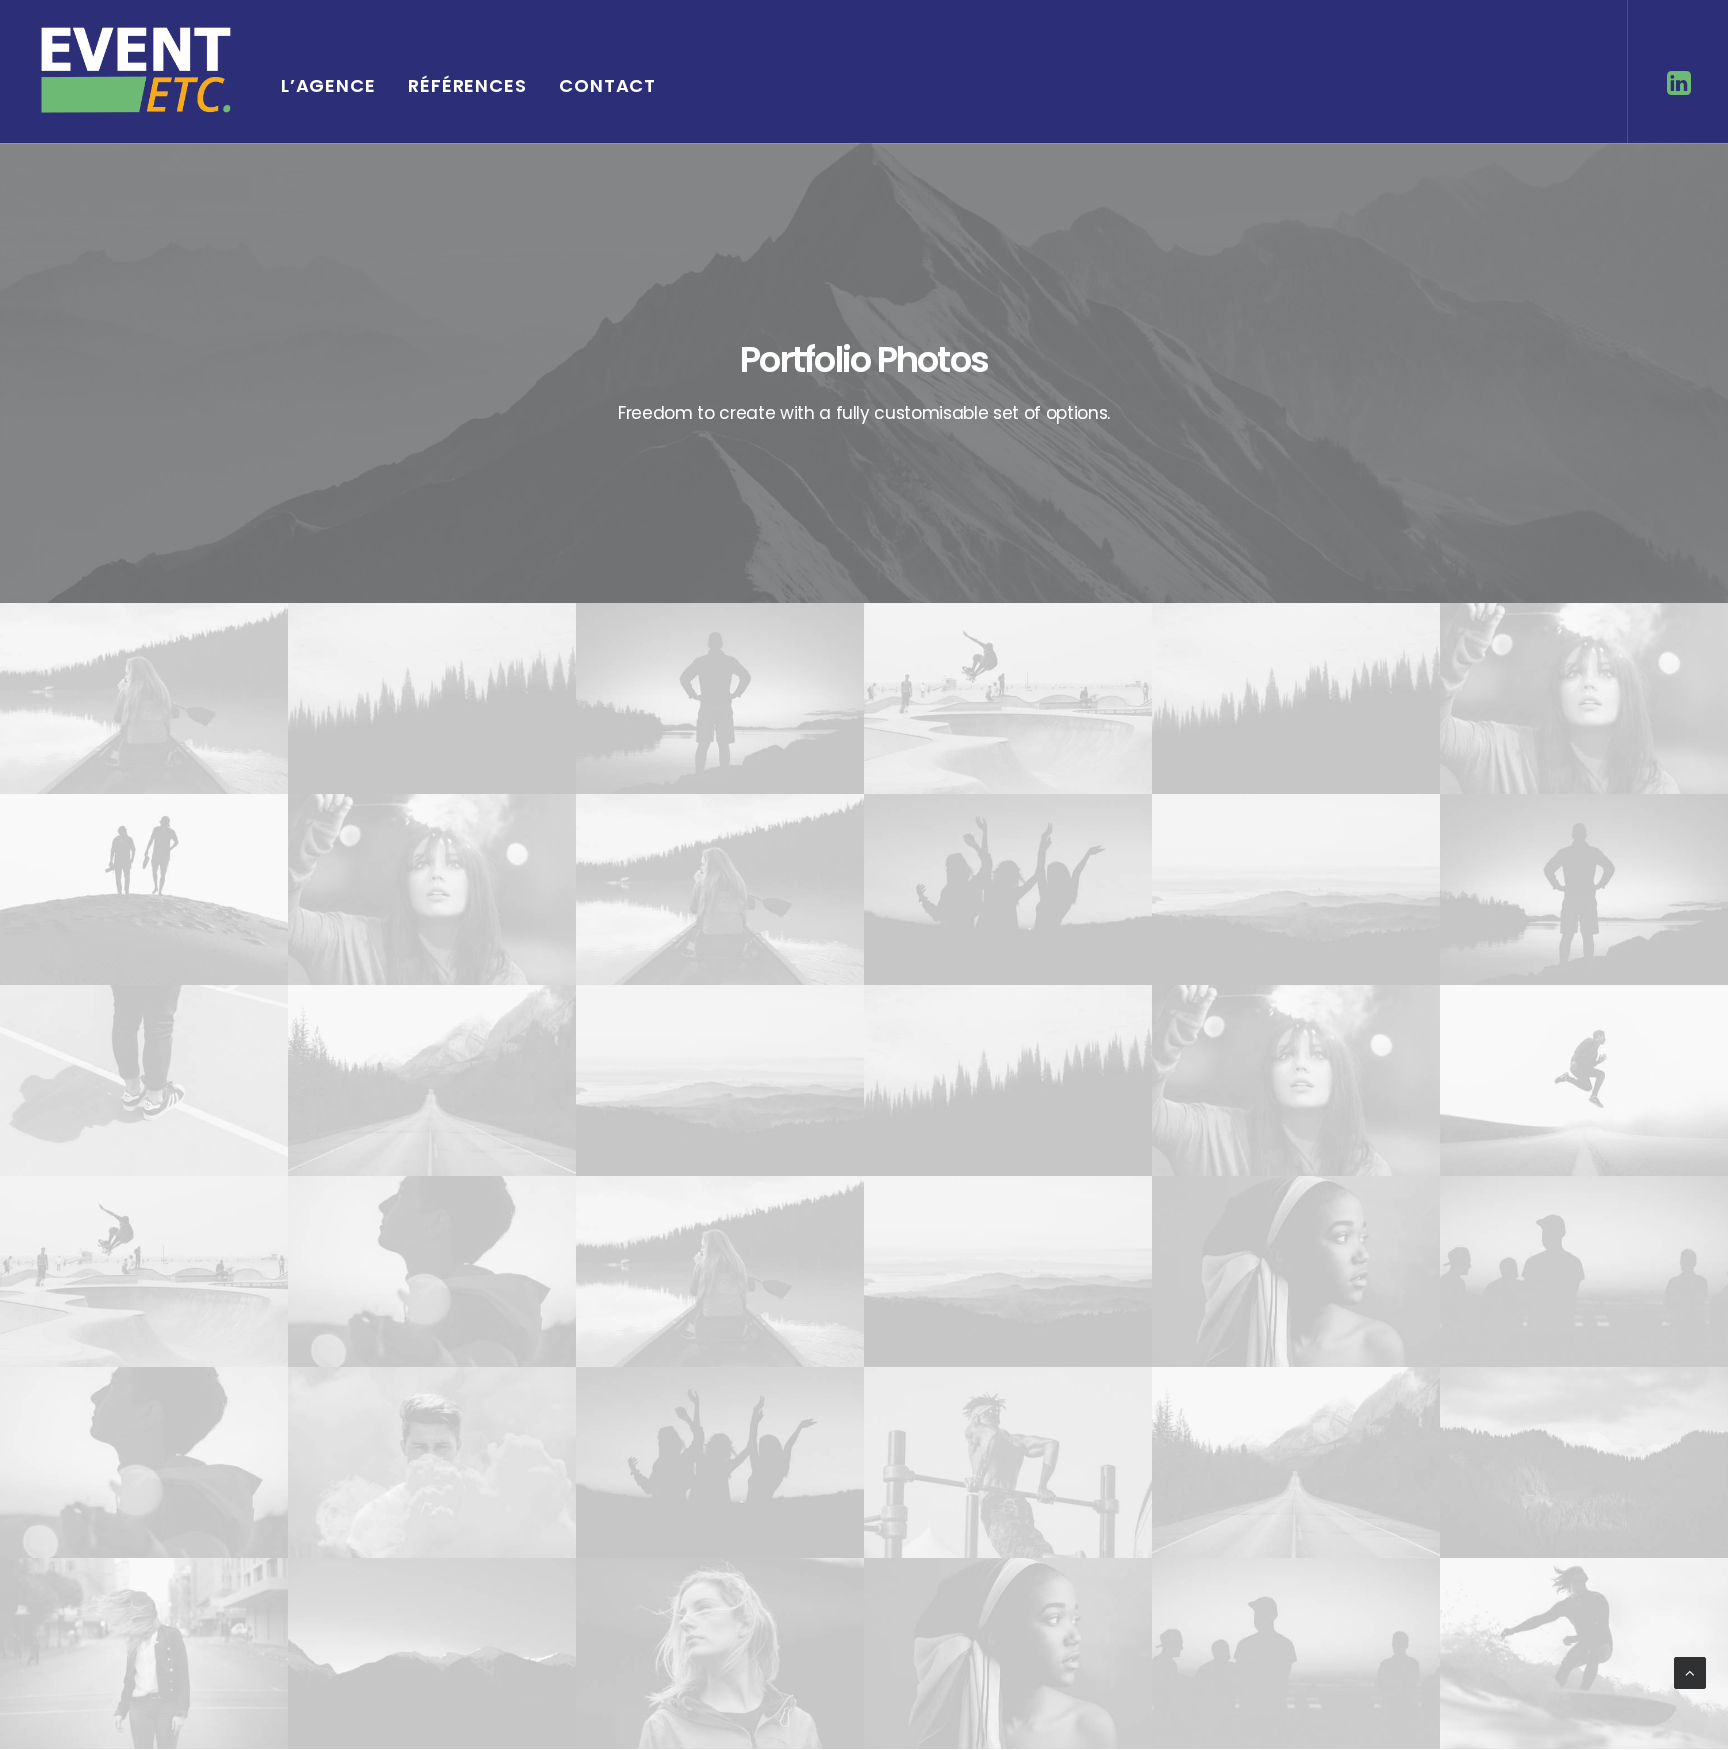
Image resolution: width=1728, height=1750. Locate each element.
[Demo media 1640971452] (144, 698)
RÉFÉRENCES (467, 85)
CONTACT (607, 85)
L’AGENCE (328, 85)
